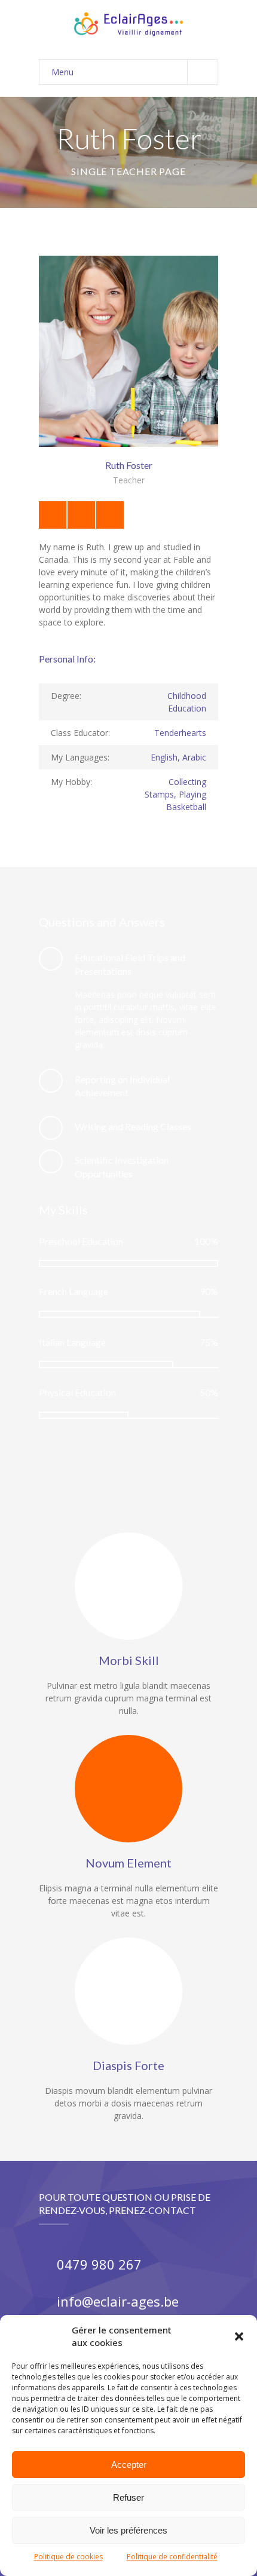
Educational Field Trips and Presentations (130, 964)
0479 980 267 (99, 2264)
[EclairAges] (128, 24)
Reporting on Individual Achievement (122, 1086)
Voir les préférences (128, 2530)
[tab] (128, 965)
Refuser (128, 2497)
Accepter (129, 2465)
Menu (62, 72)
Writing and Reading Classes (133, 1126)
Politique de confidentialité (172, 2557)
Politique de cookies (68, 2557)
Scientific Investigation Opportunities (122, 1166)
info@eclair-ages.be (118, 2301)
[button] (239, 2336)
